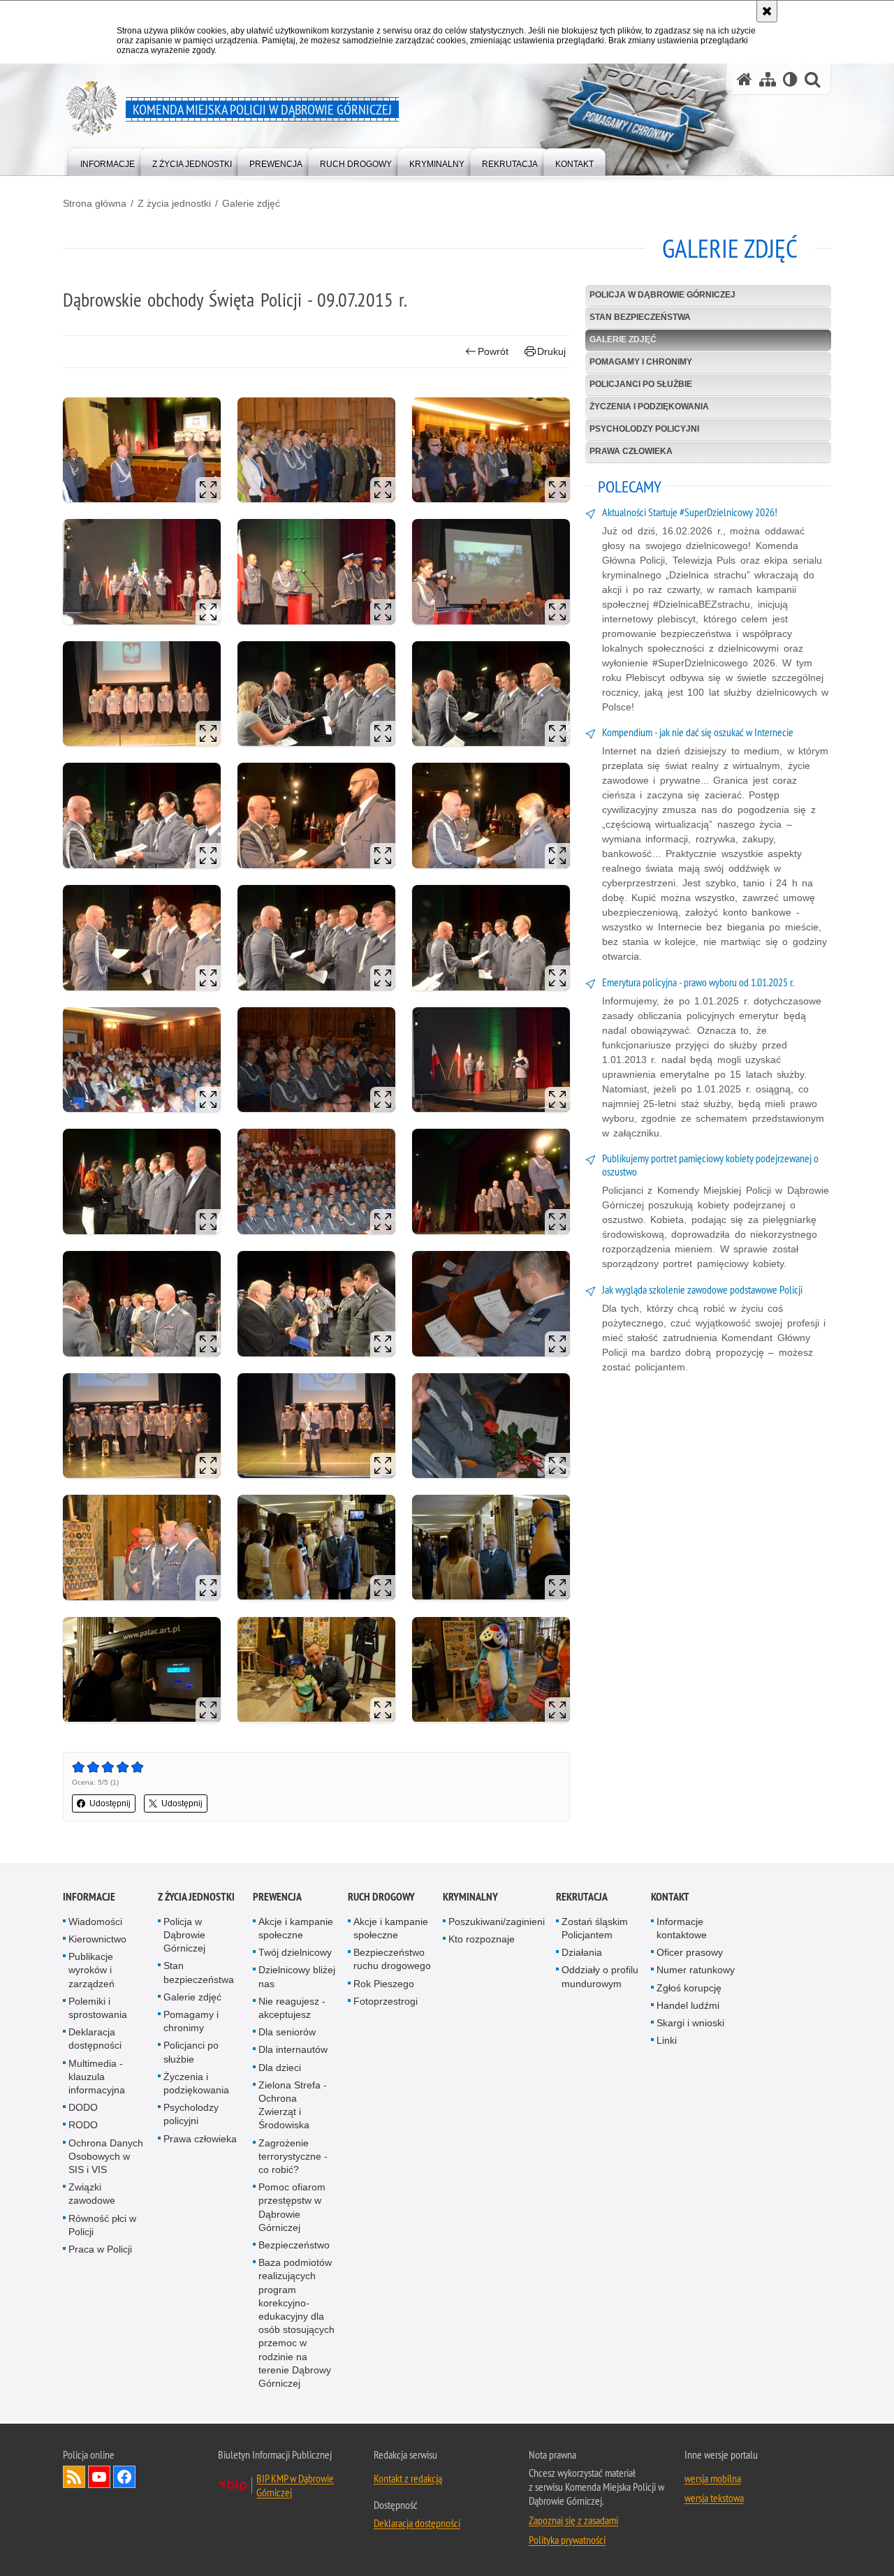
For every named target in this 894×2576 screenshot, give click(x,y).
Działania (582, 1952)
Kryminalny (470, 1897)
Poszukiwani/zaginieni (497, 1922)
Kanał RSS (74, 2477)
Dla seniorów (287, 2032)
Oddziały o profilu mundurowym (600, 1976)
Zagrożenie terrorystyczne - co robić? (293, 2156)
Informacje (89, 1897)
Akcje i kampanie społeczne (296, 1928)
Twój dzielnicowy (295, 1952)
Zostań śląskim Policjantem (595, 1928)
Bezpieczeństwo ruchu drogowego (392, 1959)
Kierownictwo (97, 1939)
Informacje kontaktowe (682, 1928)
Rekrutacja (582, 1897)
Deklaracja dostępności (95, 2039)
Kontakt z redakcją (408, 2478)
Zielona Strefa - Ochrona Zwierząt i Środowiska (293, 2105)
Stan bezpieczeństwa (640, 317)
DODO (83, 2107)
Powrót (493, 351)
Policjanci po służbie (641, 384)
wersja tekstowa (714, 2498)
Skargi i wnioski (690, 2023)
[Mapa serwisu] (768, 79)
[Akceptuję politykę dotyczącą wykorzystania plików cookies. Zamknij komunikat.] (767, 11)
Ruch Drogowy (381, 1897)
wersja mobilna (713, 2478)
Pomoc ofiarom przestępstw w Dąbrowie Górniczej (292, 2207)
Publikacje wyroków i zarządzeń (91, 1970)
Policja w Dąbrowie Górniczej (662, 295)
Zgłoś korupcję (689, 1988)
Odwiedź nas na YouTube (99, 2477)
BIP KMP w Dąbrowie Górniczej (295, 2485)
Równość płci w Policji (102, 2225)
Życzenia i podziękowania (649, 407)
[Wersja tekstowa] (790, 79)
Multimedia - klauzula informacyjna (97, 2077)
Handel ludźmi (688, 2005)
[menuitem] (108, 161)
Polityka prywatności (567, 2540)
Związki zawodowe (92, 2194)
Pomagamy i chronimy (641, 362)
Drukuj (551, 351)
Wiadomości (95, 1922)
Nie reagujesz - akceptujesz (292, 2008)
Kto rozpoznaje (482, 1939)
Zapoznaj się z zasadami (573, 2520)
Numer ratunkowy (696, 1970)
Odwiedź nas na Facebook (124, 2477)
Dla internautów (293, 2049)
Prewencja (277, 1897)
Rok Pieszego (384, 1984)
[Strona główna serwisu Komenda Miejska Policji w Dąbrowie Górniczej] (745, 79)
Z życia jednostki (174, 203)
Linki (667, 2040)
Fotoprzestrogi (386, 2001)
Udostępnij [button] (110, 1803)
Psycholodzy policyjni (644, 429)
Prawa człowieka (631, 451)
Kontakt (670, 1897)
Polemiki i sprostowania (98, 2008)
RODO (83, 2125)
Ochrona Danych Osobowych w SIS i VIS (106, 2156)
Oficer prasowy (690, 1952)
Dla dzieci (280, 2068)
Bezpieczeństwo (294, 2245)
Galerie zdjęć (251, 203)
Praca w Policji (100, 2249)
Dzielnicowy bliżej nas (297, 1976)
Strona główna (95, 203)
